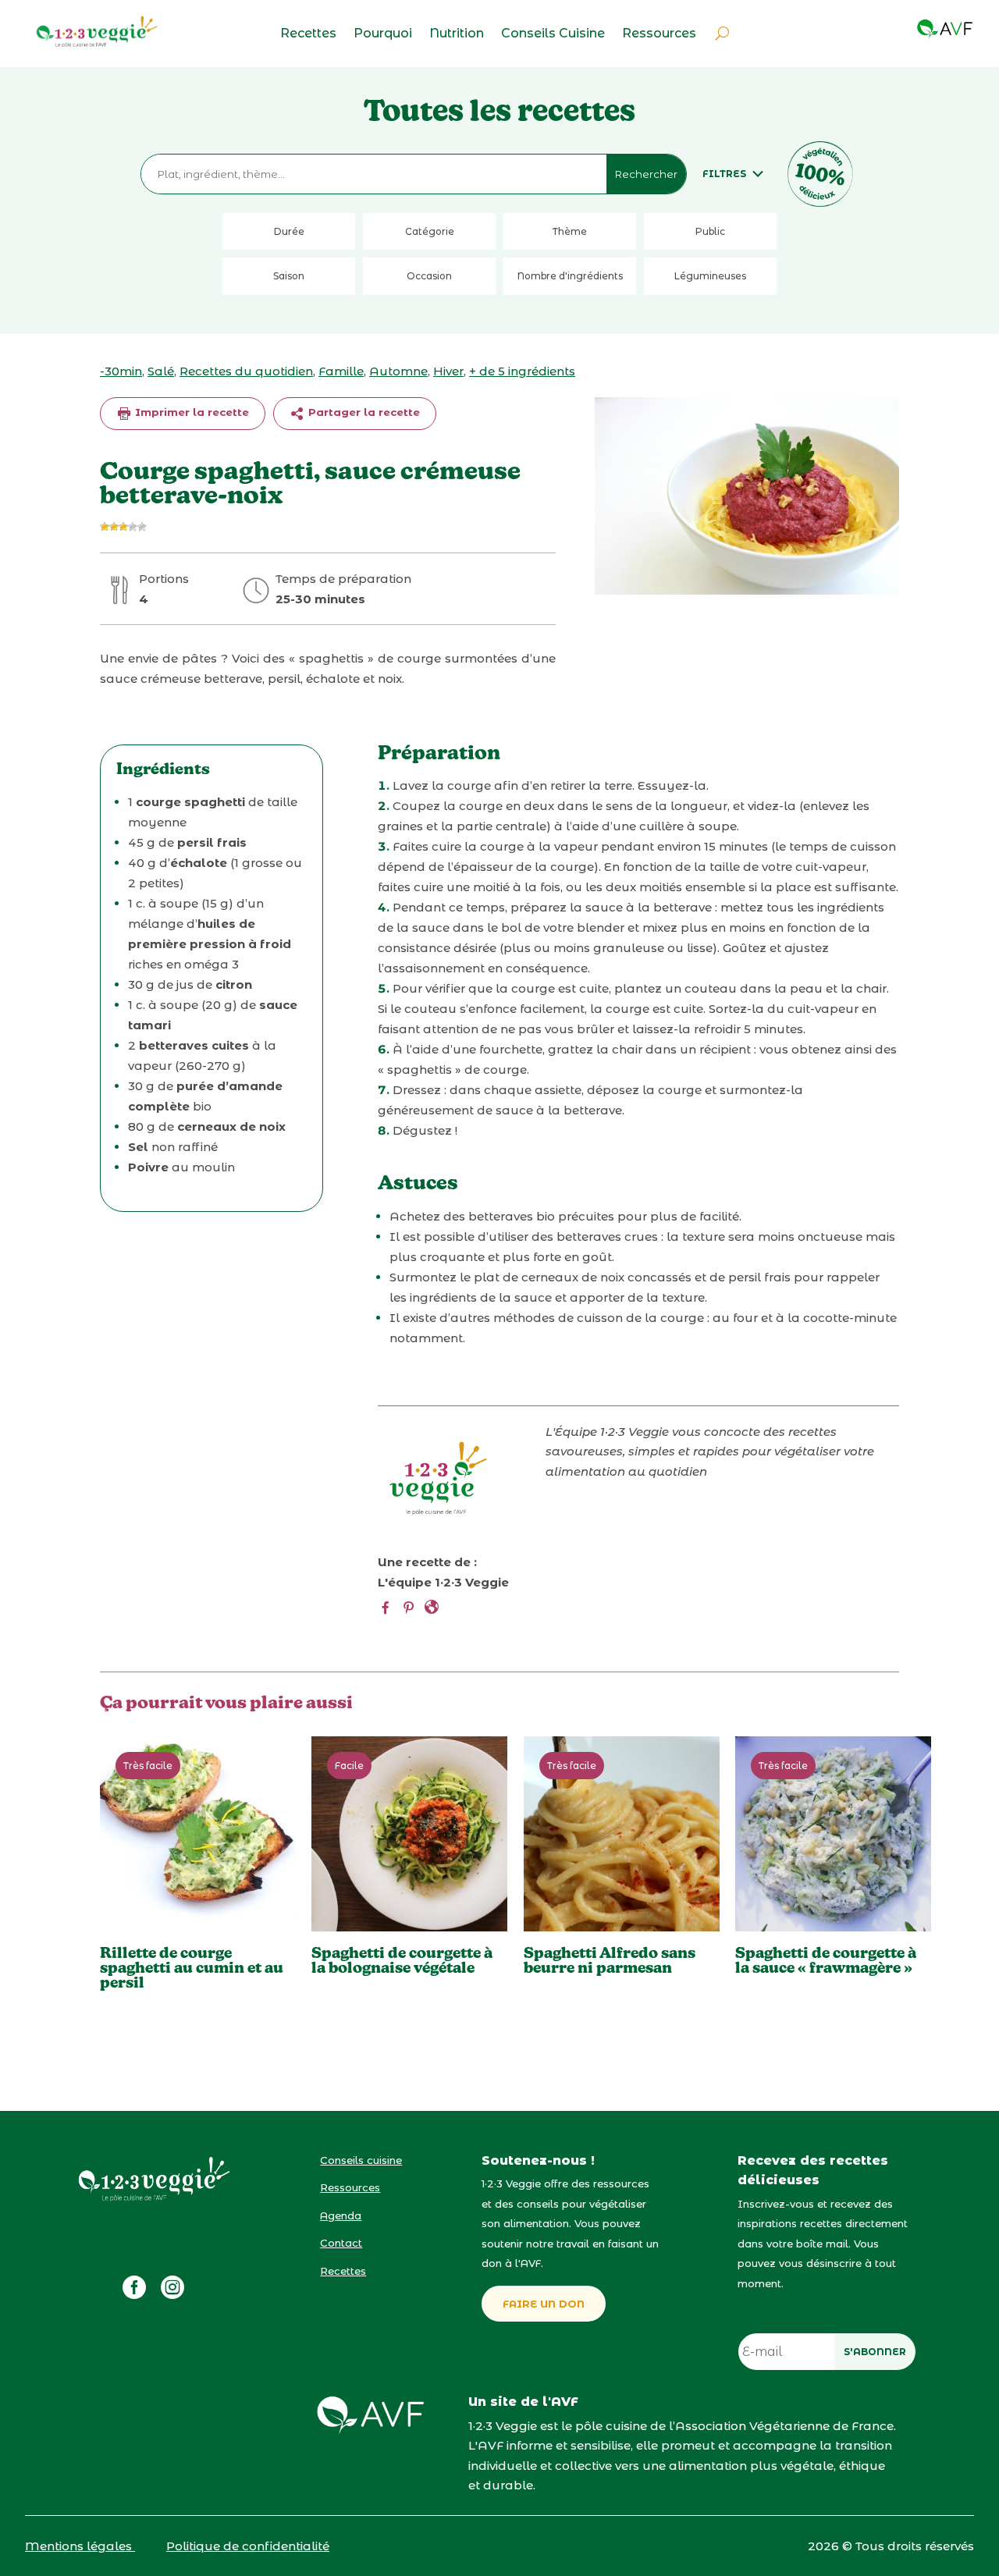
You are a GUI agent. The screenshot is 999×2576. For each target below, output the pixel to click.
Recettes (308, 34)
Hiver (448, 371)
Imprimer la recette (190, 412)
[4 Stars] (133, 527)
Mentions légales (80, 2546)
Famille (341, 371)
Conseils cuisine (361, 2160)
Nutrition (457, 34)
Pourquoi (383, 34)
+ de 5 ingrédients (522, 371)
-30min (121, 371)
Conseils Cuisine (553, 34)
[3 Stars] (123, 527)
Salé (161, 371)
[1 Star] (105, 527)
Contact (341, 2243)
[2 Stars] (114, 527)
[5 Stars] (142, 527)
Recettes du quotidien (246, 371)
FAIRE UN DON (544, 2304)
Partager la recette (363, 412)
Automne (398, 371)
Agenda (341, 2215)
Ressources (659, 34)
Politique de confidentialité (248, 2546)
